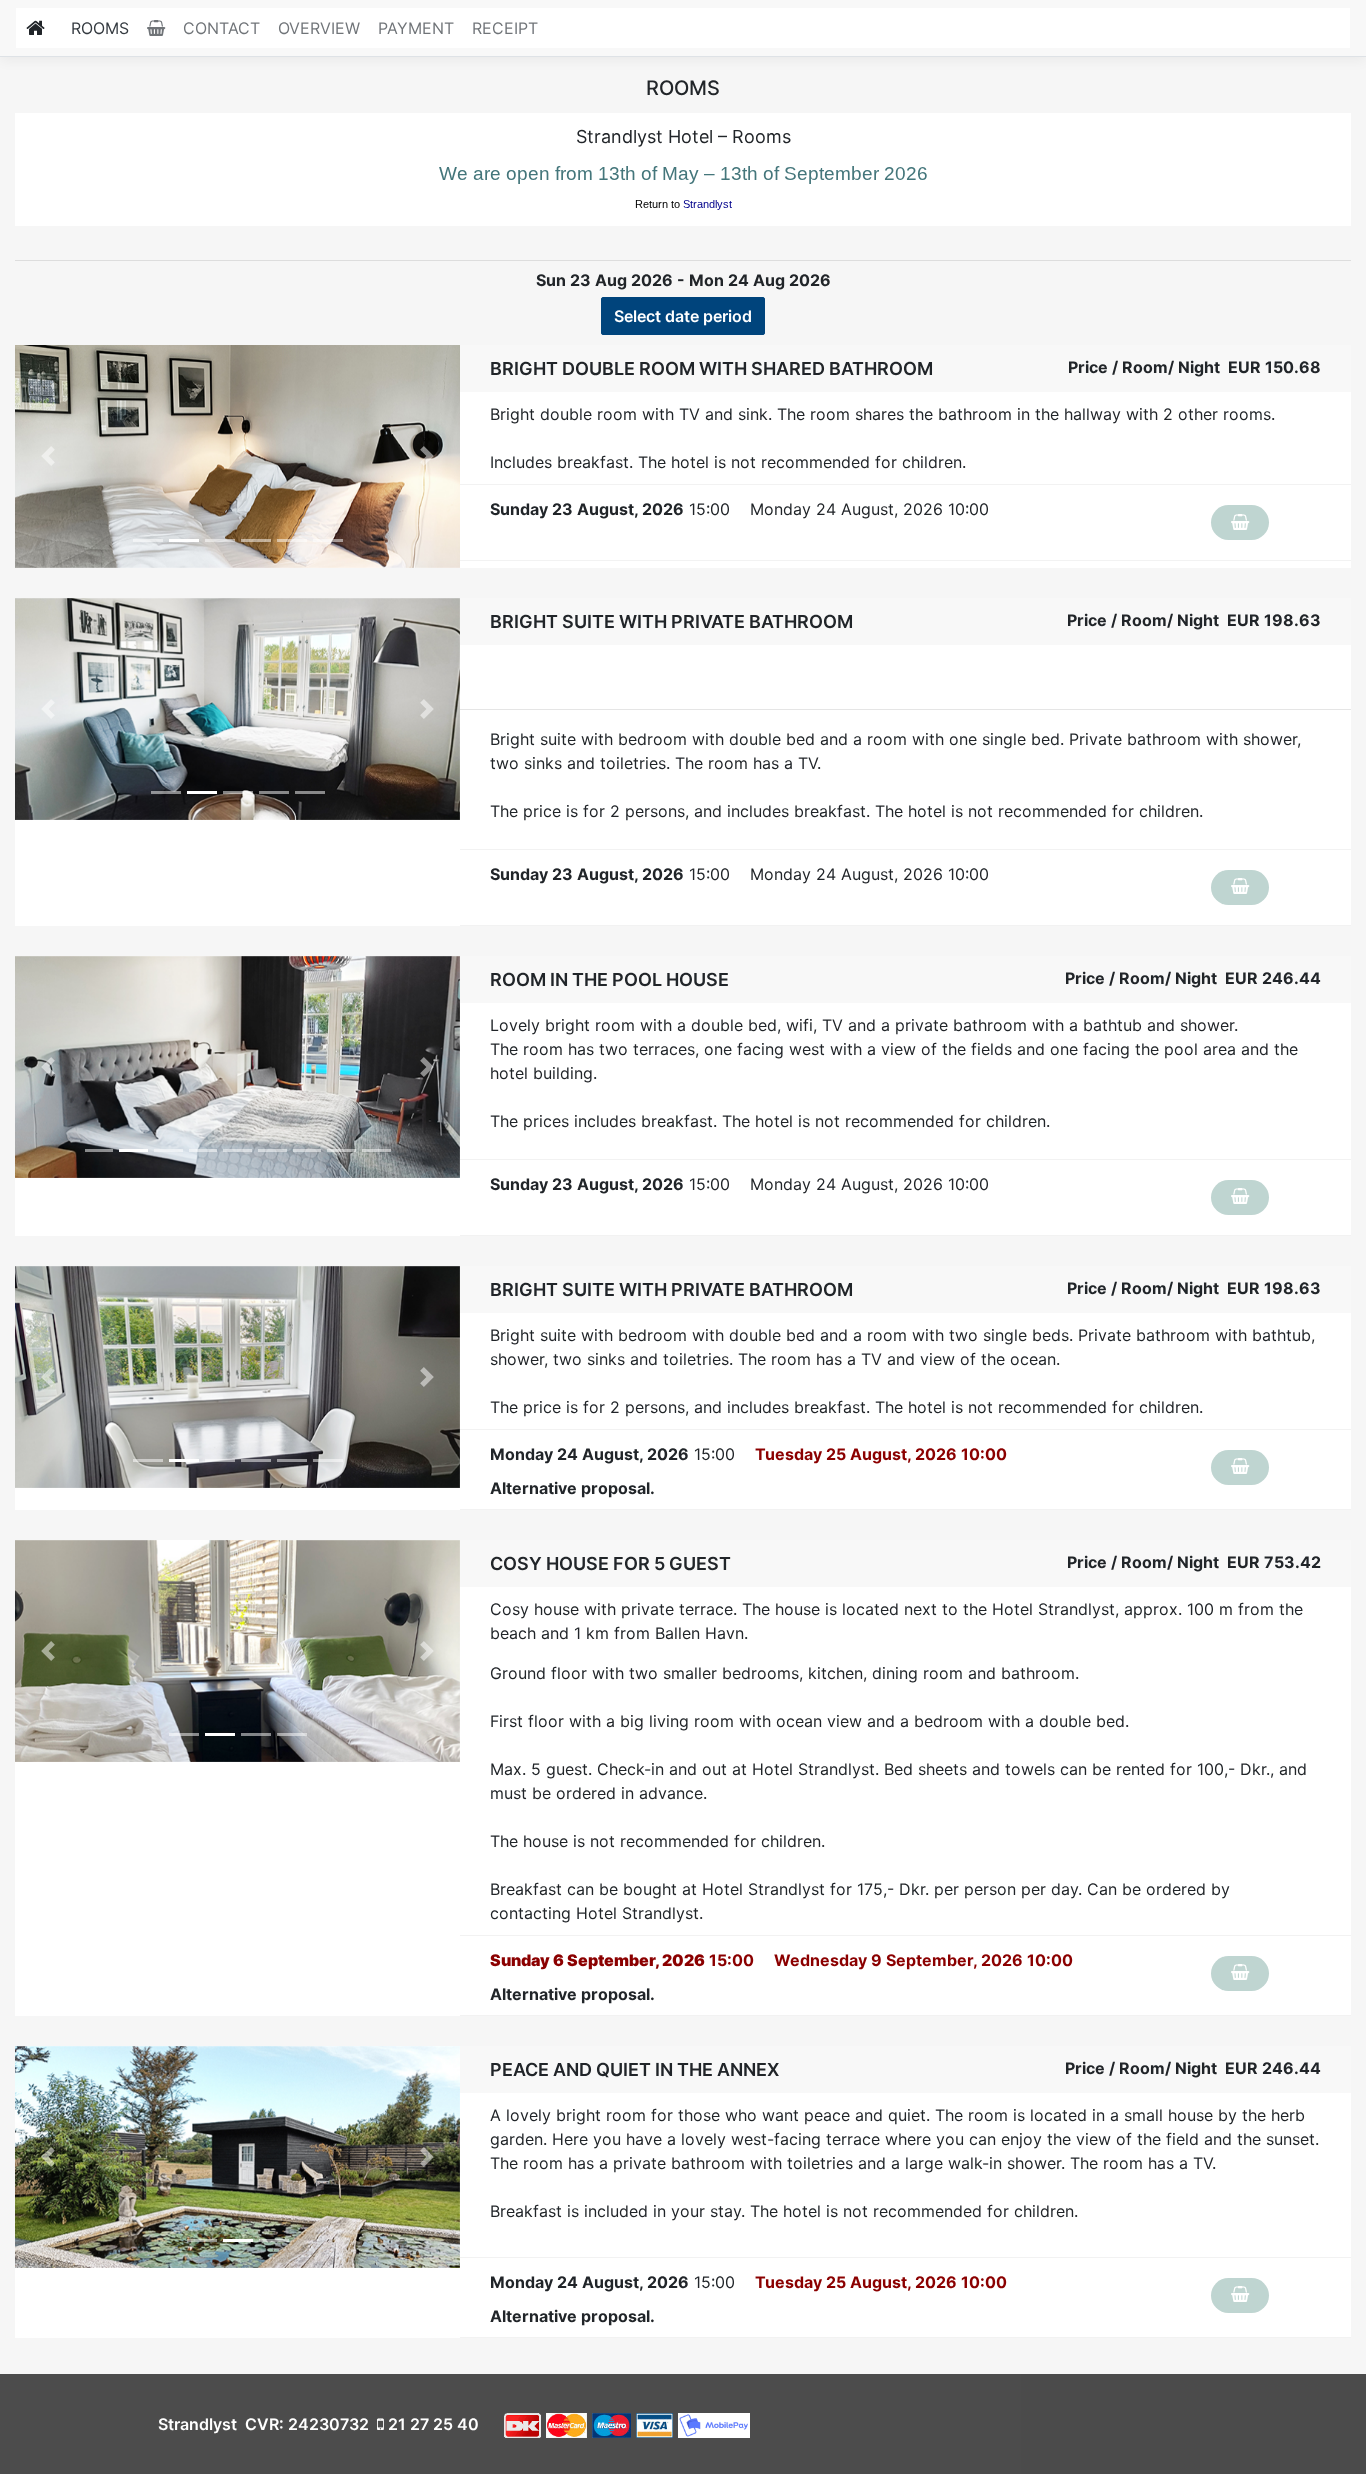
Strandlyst (707, 204)
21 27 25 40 (431, 2424)
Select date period (683, 316)
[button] (48, 456)
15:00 (610, 509)
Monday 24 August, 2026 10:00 (869, 509)
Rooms (100, 28)
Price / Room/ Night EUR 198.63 (1194, 620)
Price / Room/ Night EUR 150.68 (1194, 367)
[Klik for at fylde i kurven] (1240, 522)
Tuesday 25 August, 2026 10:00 (881, 1454)
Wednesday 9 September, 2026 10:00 (923, 1960)
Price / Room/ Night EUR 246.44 (1193, 978)
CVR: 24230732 (305, 2424)
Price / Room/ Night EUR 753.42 (1194, 1562)
